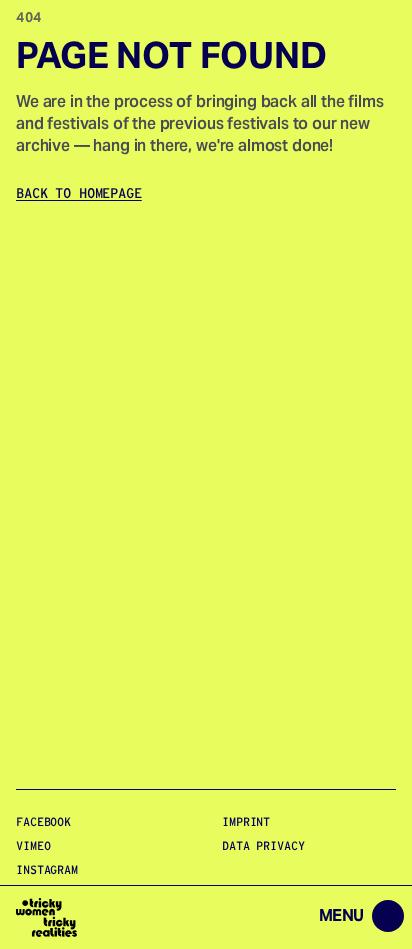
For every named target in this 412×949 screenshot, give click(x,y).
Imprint (246, 821)
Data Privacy (263, 845)
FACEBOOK (43, 821)
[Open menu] (252, 917)
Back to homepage (79, 193)
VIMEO (33, 845)
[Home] (46, 917)
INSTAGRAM (47, 869)
